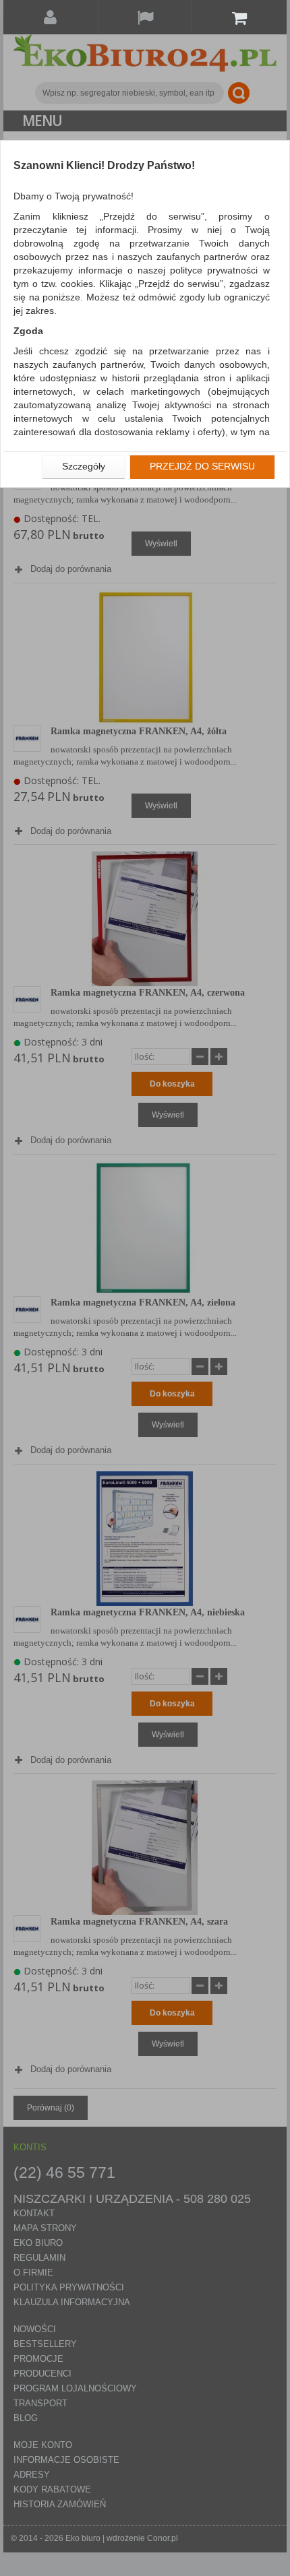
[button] (84, 467)
